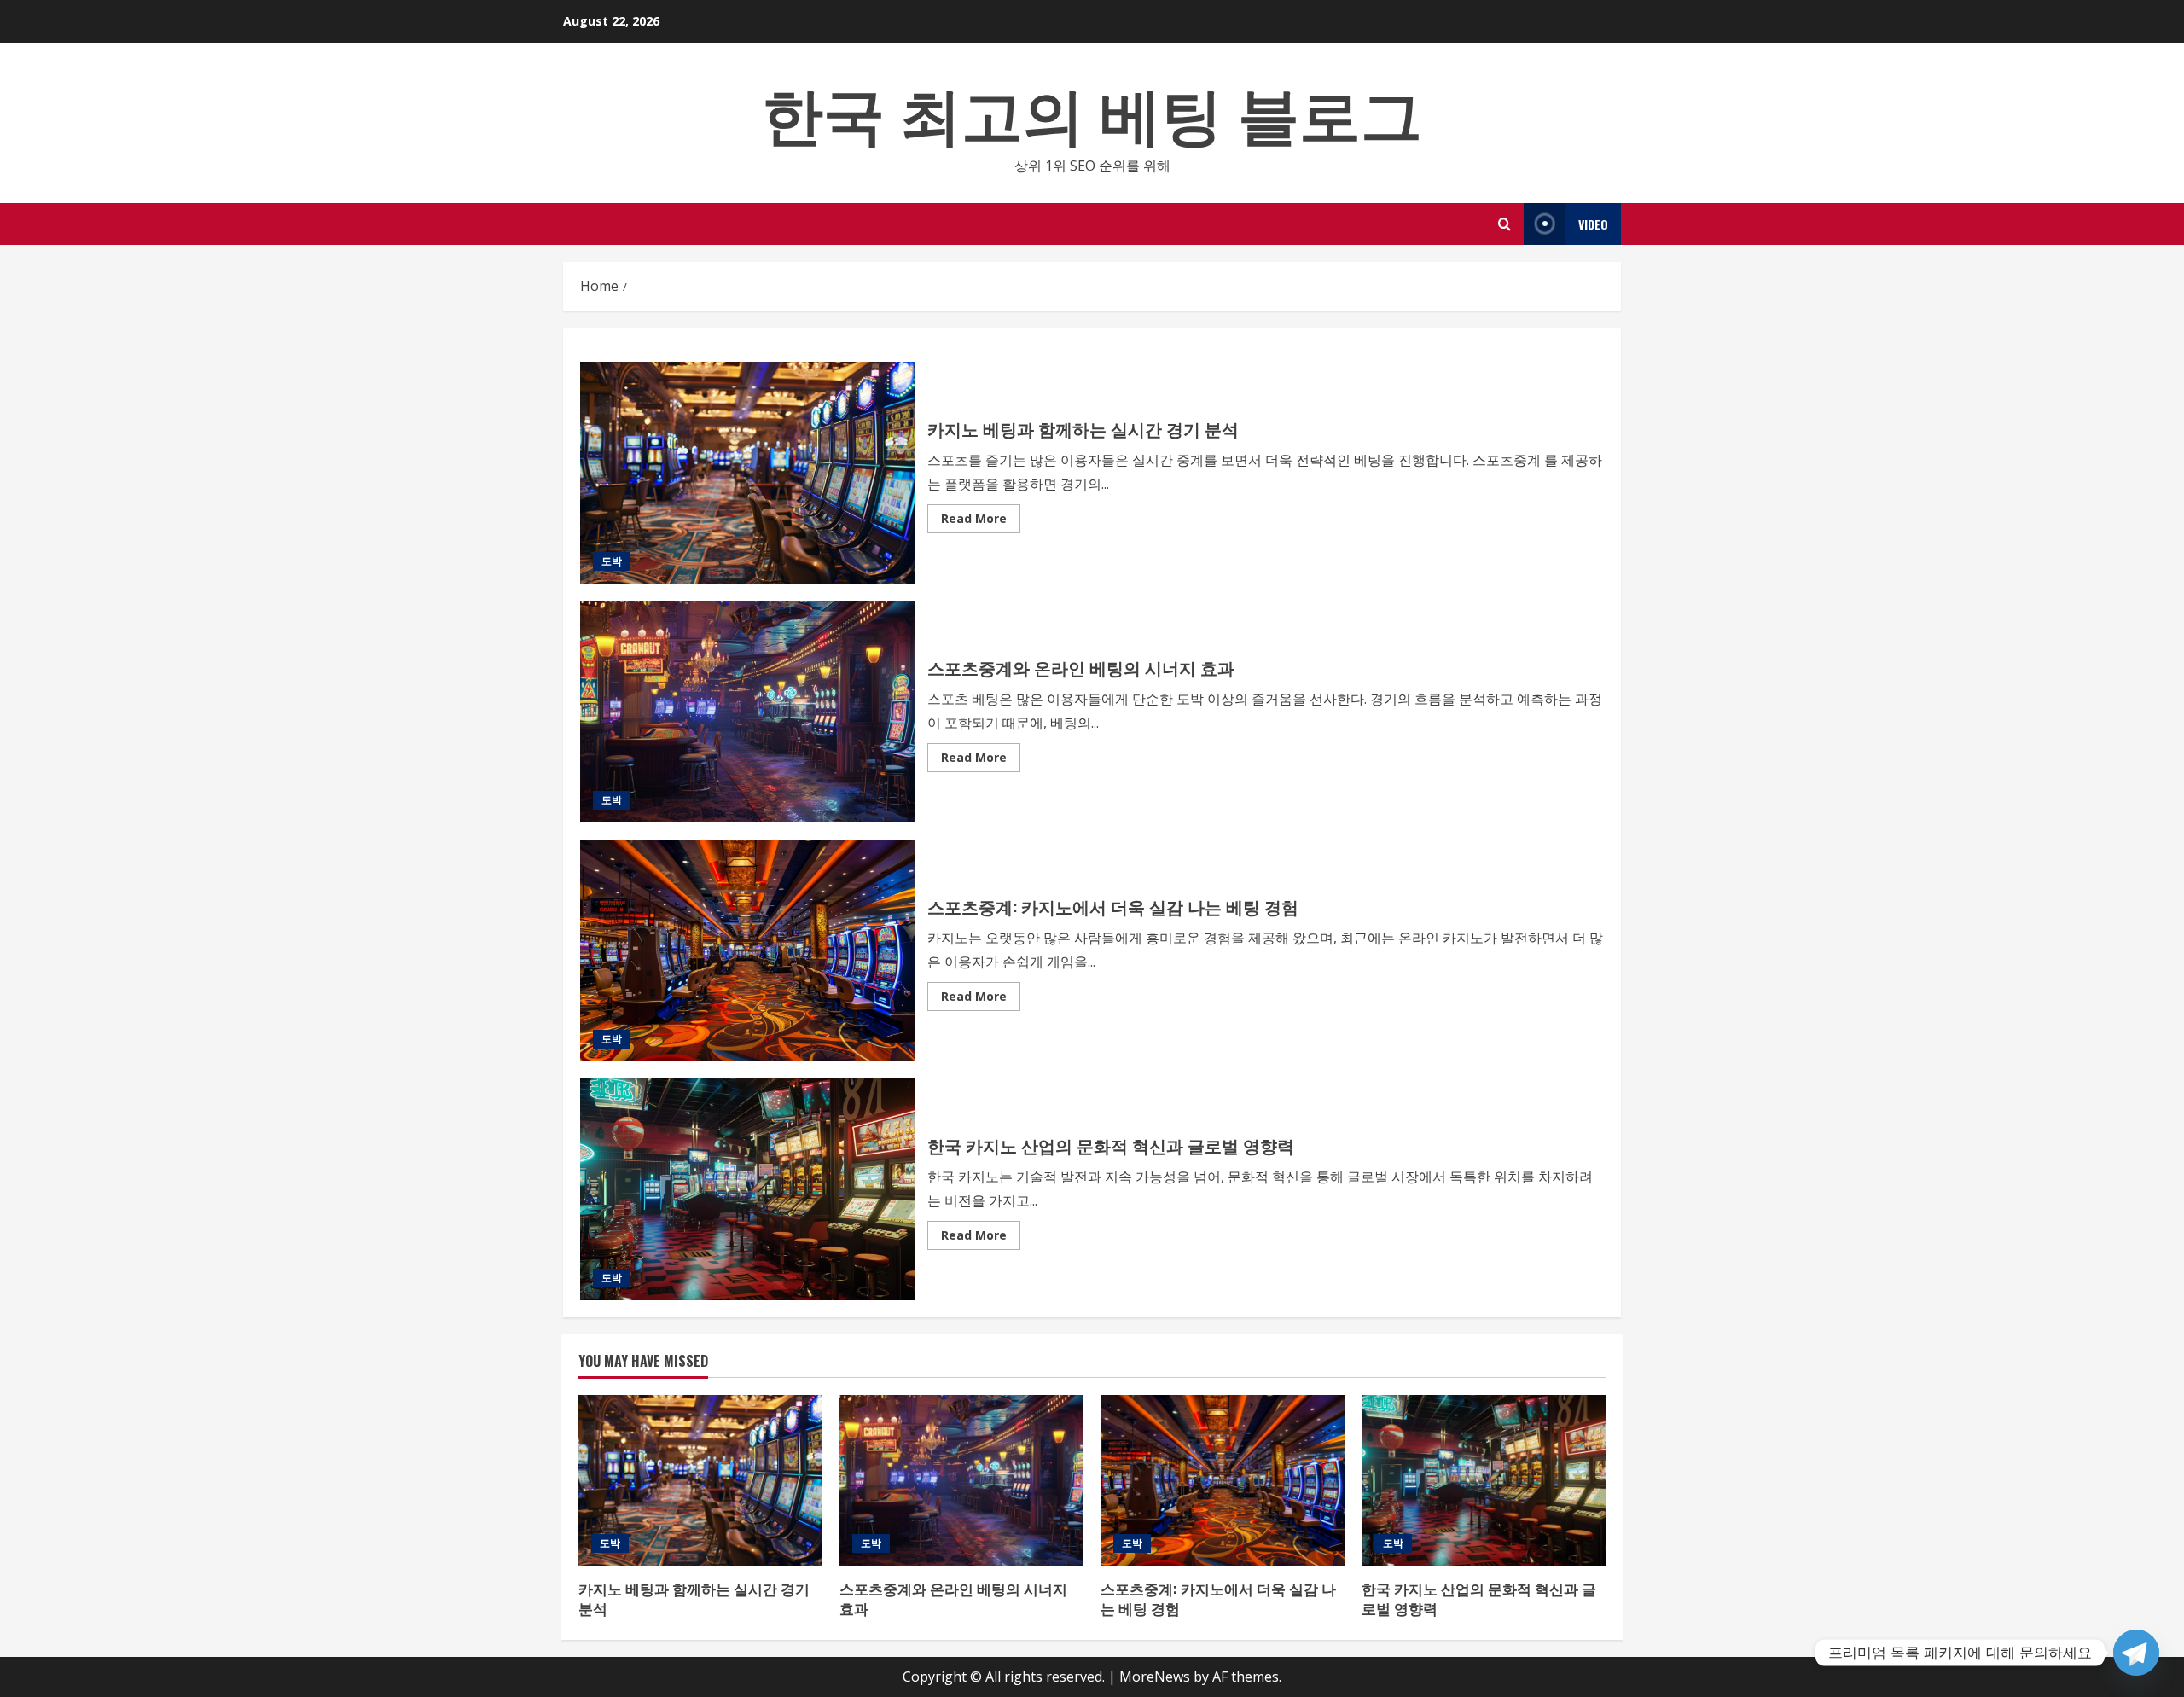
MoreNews (1155, 1677)
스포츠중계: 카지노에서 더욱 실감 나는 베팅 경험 (747, 950)
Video (1593, 224)
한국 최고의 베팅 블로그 (1092, 110)
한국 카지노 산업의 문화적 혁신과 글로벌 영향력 (747, 1189)
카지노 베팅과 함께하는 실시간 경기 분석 (747, 473)
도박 (612, 561)
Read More (981, 521)
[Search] (1504, 224)
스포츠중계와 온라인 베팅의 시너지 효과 (747, 712)
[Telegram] (2136, 1653)
